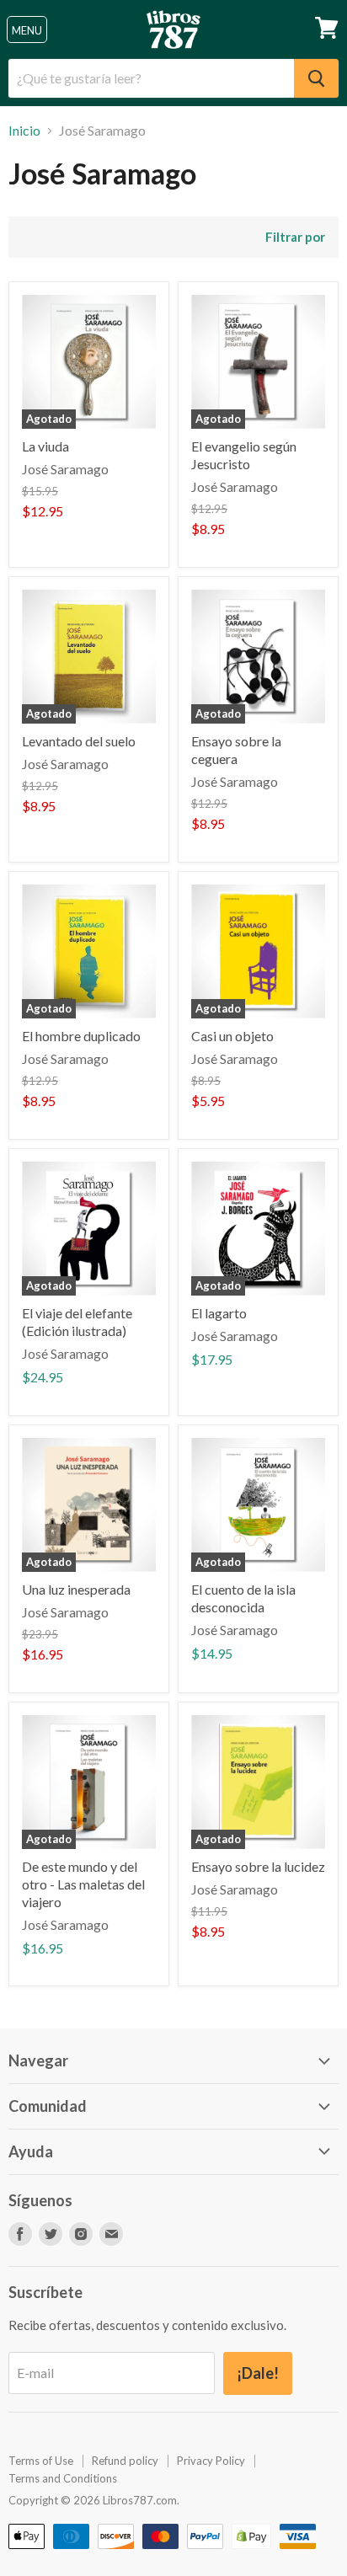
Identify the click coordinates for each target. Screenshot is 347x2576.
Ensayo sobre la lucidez (258, 1866)
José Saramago (65, 469)
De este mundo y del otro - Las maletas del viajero (83, 1884)
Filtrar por (295, 237)
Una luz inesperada (76, 1589)
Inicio (24, 131)
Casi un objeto (232, 1036)
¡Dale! (258, 2373)
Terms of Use (41, 2461)
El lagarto (219, 1313)
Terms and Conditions (63, 2478)
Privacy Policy (211, 2461)
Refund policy (125, 2461)
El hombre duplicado (81, 1036)
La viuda (45, 446)
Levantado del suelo (79, 741)
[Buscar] (316, 78)
